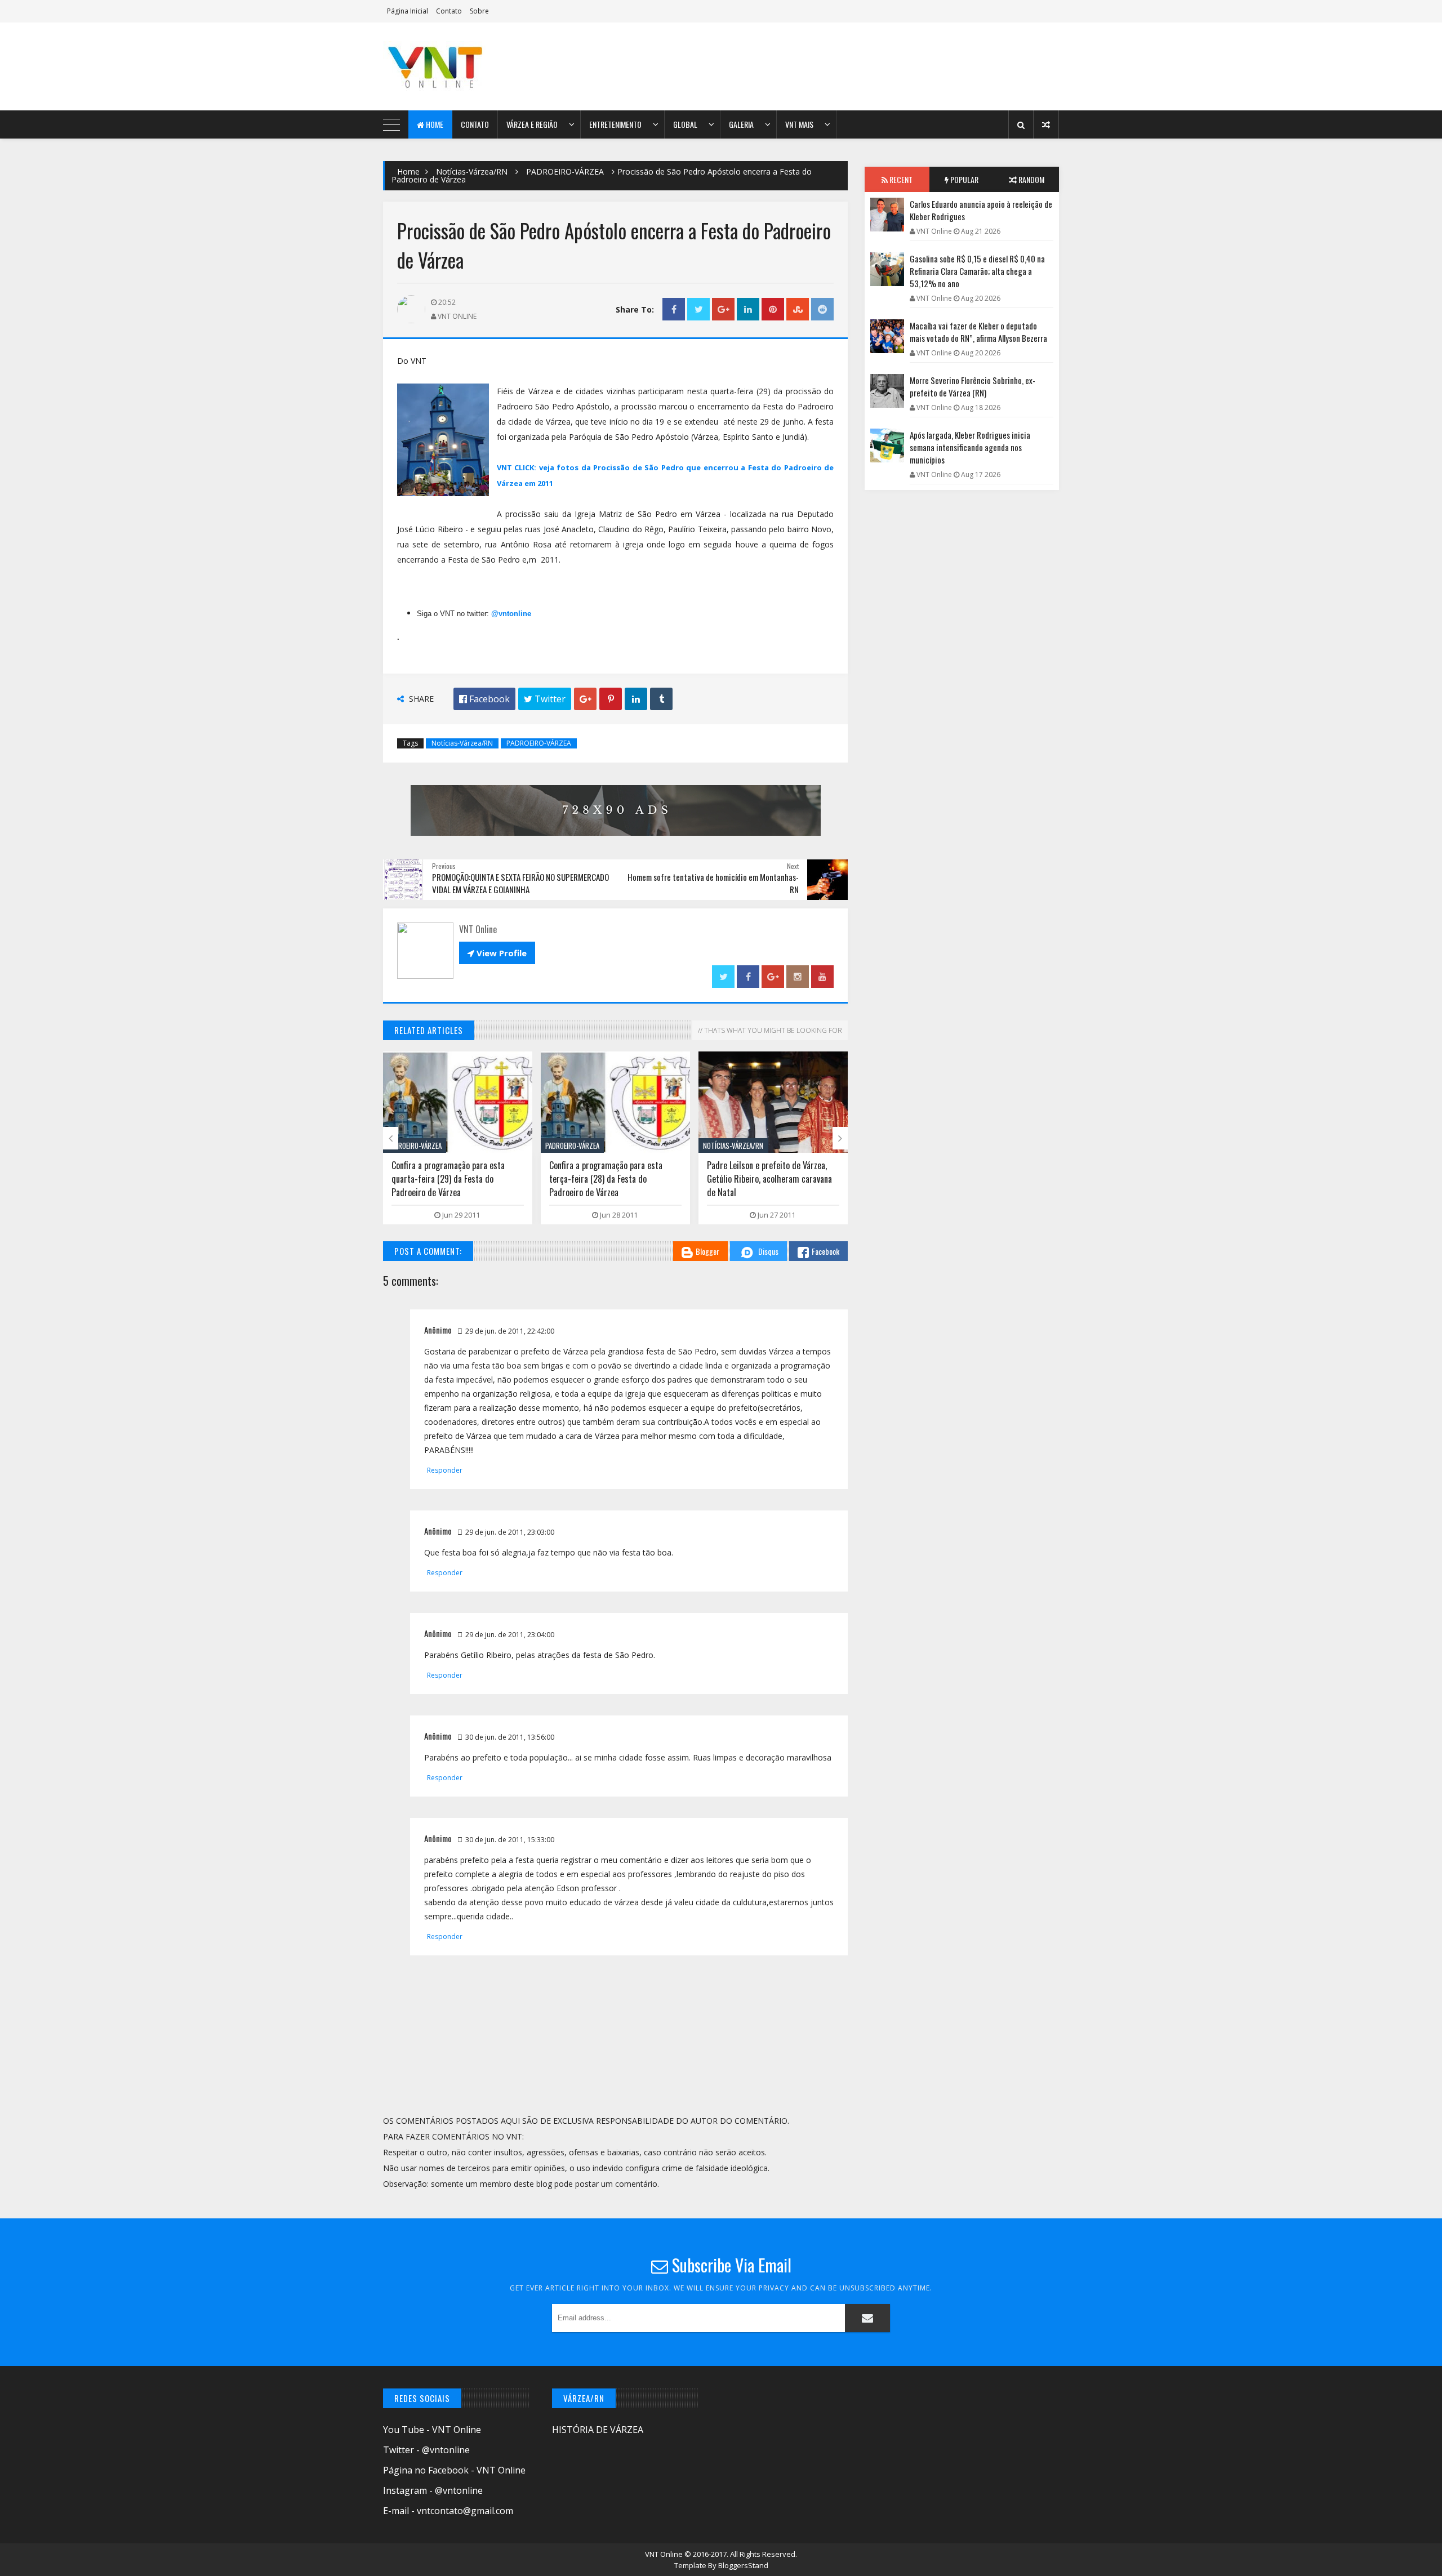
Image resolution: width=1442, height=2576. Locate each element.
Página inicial (408, 11)
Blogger (707, 1251)
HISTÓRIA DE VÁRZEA (598, 2430)
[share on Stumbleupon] (798, 309)
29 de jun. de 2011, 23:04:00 (510, 1635)
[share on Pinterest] (773, 309)
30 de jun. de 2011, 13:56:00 (510, 1737)
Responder (445, 1470)
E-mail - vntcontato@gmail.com (448, 2511)
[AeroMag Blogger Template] (482, 66)
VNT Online (665, 2554)
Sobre (479, 11)
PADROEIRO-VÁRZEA (565, 171)
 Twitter (545, 699)
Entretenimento (615, 124)
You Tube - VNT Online (432, 2430)
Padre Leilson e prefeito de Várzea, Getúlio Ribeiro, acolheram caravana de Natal (612, 1179)
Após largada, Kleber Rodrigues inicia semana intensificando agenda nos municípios (970, 447)
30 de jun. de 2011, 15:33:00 (510, 1840)
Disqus (768, 1251)
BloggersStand (743, 2565)
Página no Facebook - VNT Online (454, 2470)
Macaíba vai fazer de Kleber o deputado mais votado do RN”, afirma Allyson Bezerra (978, 332)
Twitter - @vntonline (426, 2450)
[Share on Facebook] (674, 309)
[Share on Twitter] (698, 309)
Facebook (825, 1251)
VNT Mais (799, 124)
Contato (449, 11)
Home (434, 124)
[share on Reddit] (822, 309)
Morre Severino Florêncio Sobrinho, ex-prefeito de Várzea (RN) (973, 386)
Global (685, 124)
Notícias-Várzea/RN (472, 171)
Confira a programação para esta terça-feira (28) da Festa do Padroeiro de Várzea (448, 1179)
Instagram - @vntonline (433, 2490)
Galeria (741, 124)
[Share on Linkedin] (748, 309)
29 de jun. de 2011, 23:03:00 (510, 1532)
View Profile (497, 953)
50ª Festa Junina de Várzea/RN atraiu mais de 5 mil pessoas (772, 1172)
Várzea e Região (532, 124)
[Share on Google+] (723, 309)
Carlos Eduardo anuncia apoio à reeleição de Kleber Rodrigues (981, 210)
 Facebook (484, 699)
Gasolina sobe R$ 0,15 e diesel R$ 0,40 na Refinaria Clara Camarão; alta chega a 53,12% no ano (977, 271)
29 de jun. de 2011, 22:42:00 (510, 1331)
